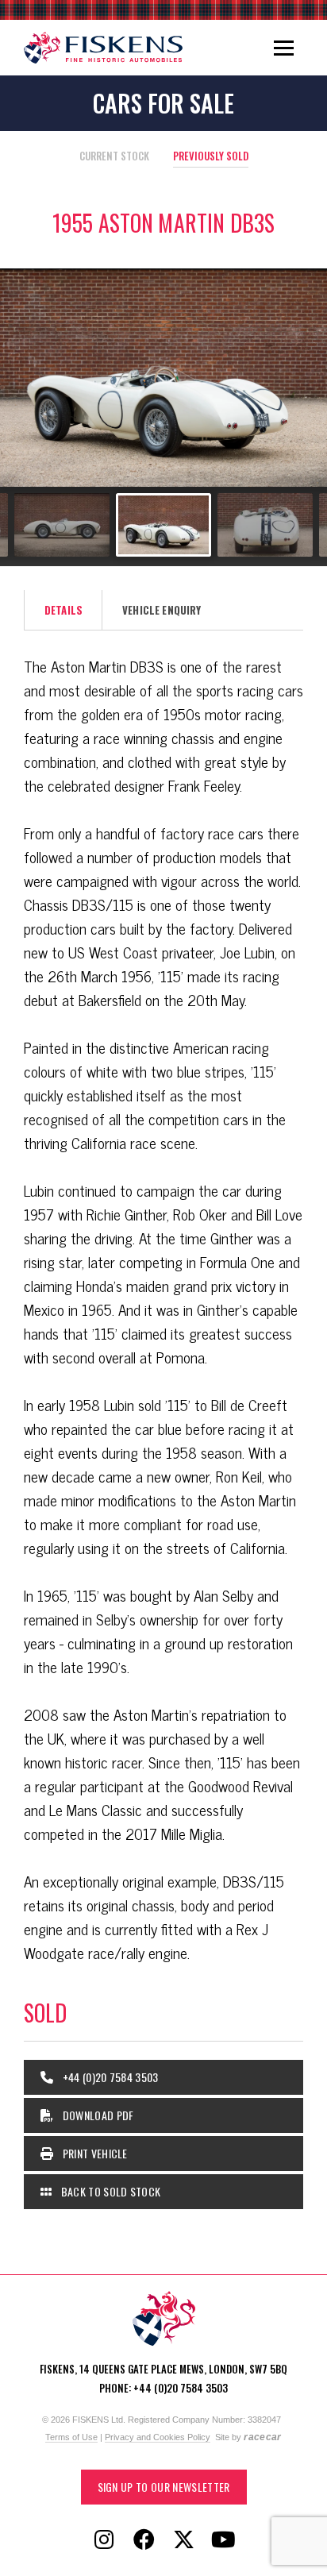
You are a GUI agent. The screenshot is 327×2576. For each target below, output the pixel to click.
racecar (262, 2437)
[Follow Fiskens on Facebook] (144, 2540)
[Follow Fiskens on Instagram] (104, 2540)
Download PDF (96, 2115)
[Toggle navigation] (284, 48)
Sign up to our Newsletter (164, 2487)
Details (63, 610)
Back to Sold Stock (109, 2191)
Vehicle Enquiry (162, 610)
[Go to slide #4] (265, 525)
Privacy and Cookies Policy (158, 2437)
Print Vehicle (93, 2153)
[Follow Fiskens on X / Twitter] (183, 2540)
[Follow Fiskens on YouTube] (223, 2540)
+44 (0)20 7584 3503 (109, 2077)
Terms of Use (71, 2437)
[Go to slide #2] (62, 525)
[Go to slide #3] (163, 525)
